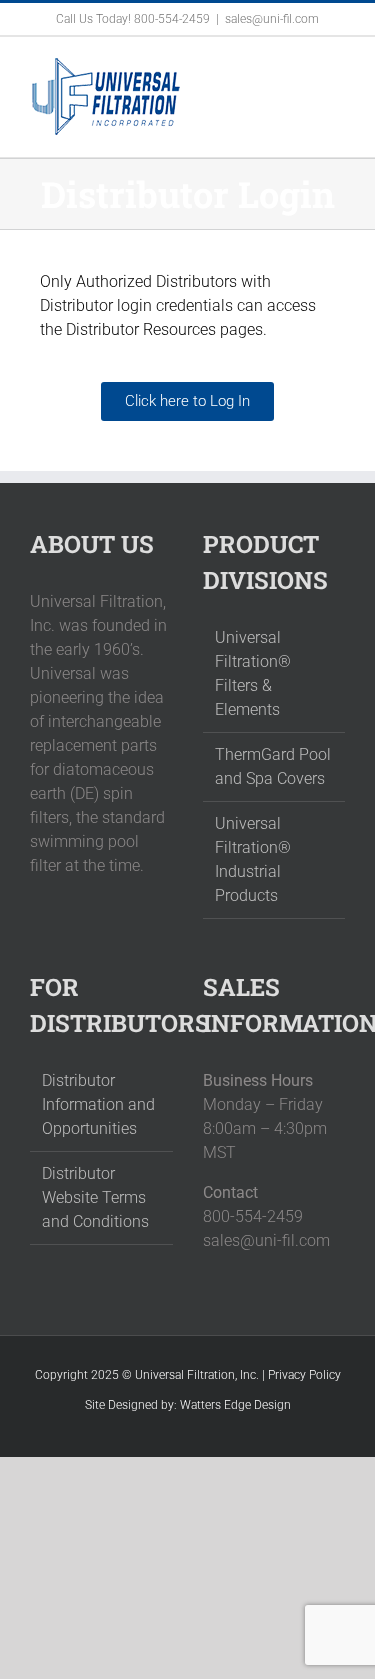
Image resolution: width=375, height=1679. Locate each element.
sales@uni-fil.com (272, 19)
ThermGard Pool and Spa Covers (273, 766)
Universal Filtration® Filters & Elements (253, 673)
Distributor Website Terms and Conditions (95, 1197)
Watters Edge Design (235, 1405)
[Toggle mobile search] (301, 67)
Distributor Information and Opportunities (98, 1104)
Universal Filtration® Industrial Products (253, 859)
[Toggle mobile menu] (337, 67)
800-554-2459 (172, 19)
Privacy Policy (304, 1375)
